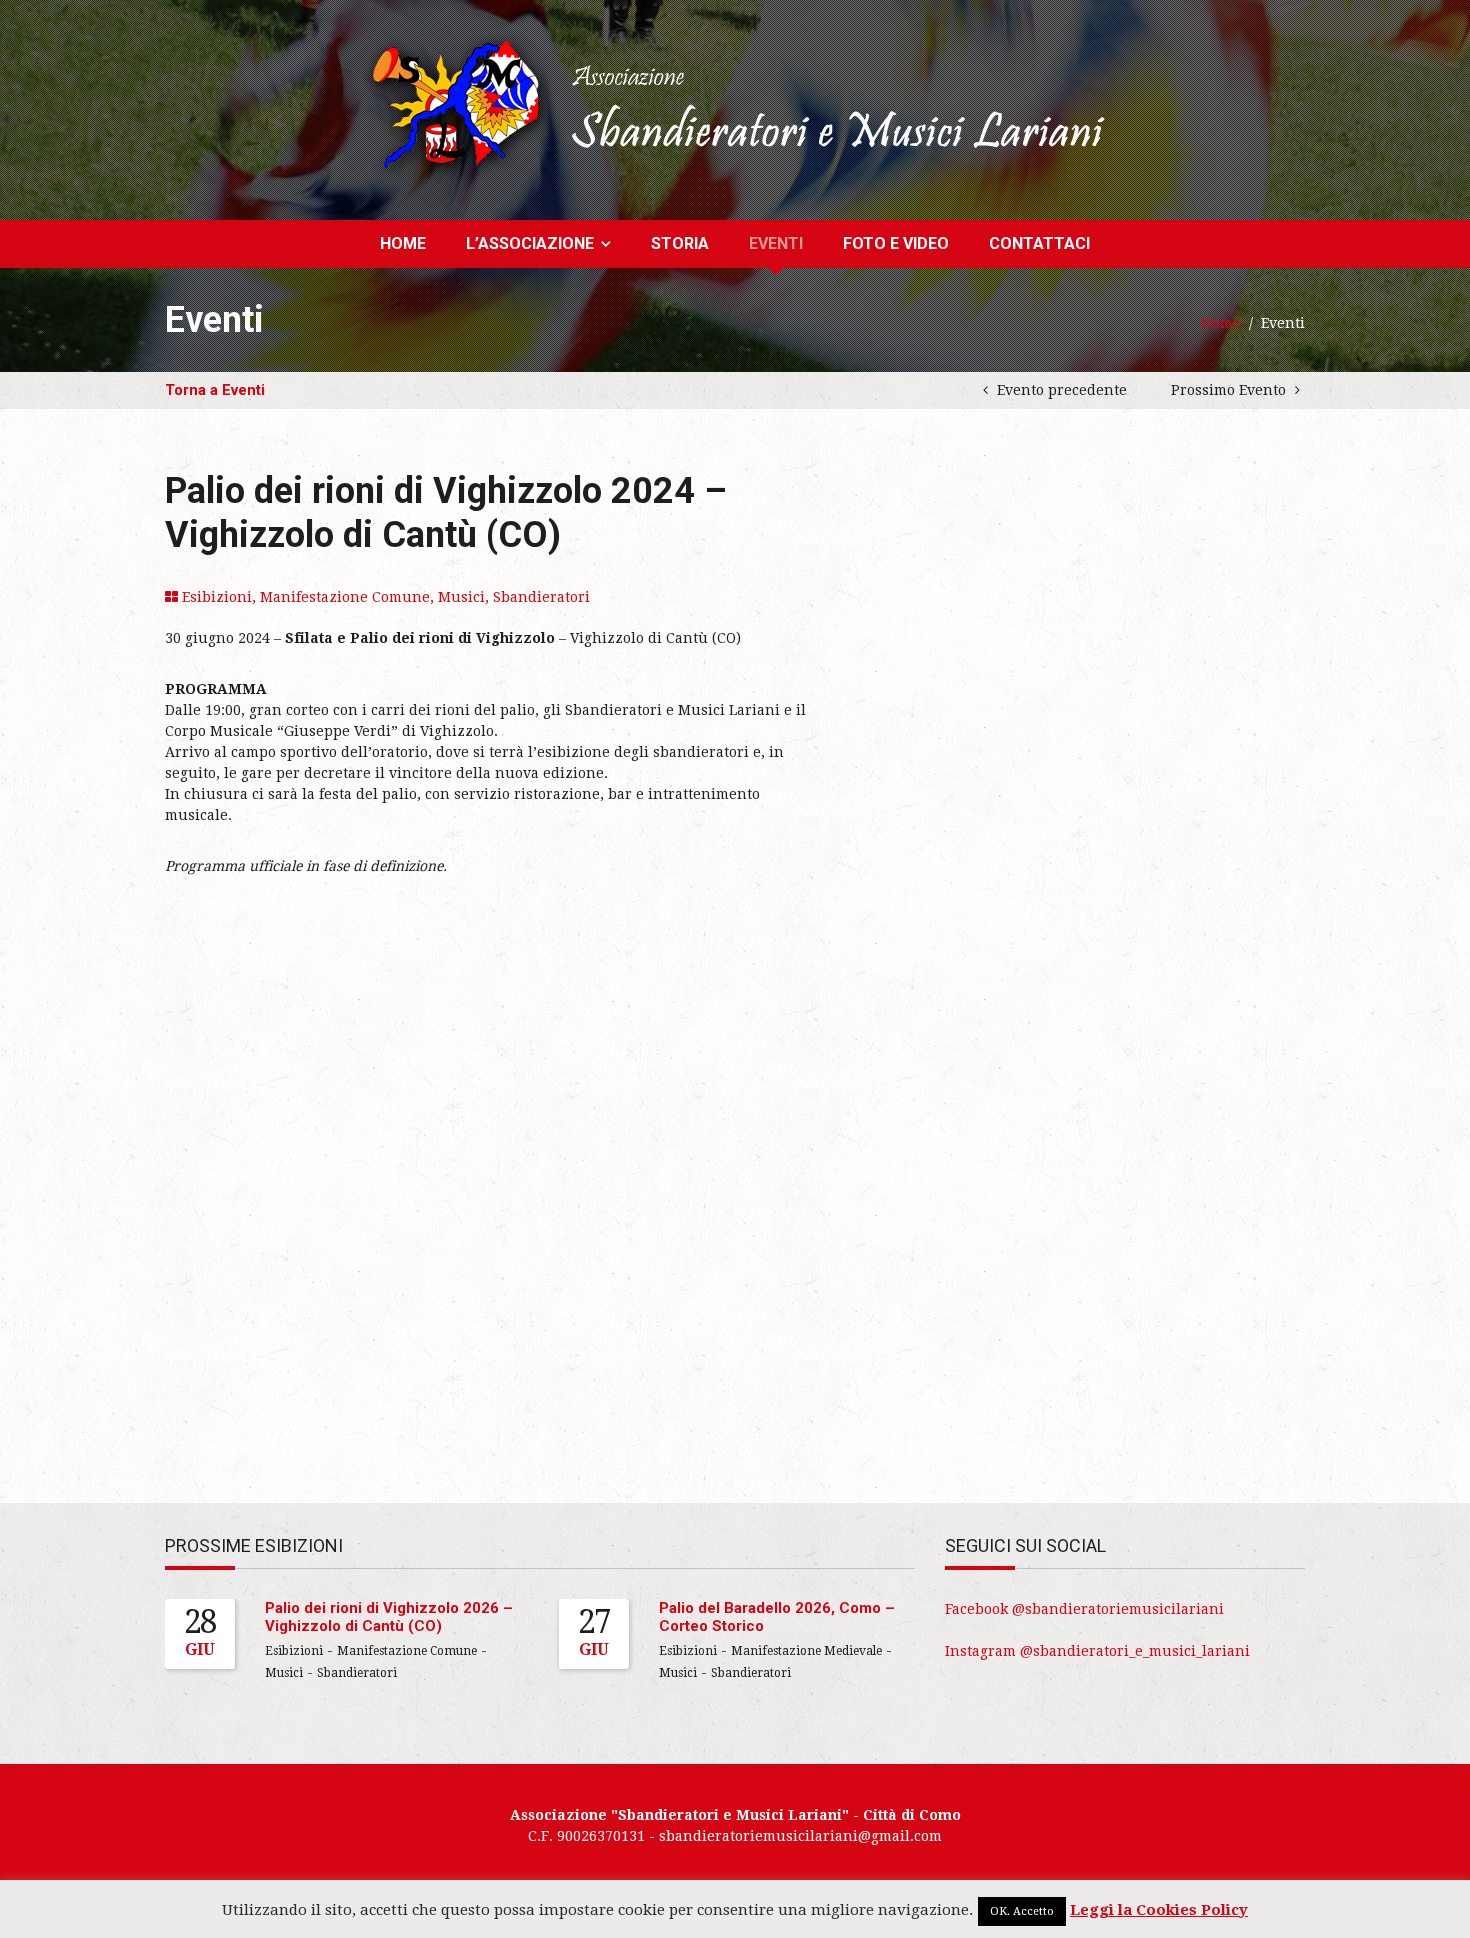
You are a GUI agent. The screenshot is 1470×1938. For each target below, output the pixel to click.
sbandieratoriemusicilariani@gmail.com (800, 1836)
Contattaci (1039, 243)
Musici (461, 597)
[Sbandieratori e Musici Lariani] (735, 104)
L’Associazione (530, 243)
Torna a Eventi (215, 390)
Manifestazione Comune (345, 597)
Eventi (776, 243)
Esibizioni (217, 597)
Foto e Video (896, 243)
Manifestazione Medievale (806, 1651)
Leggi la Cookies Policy (1159, 1910)
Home (403, 243)
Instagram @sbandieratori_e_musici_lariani (1097, 1651)
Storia (680, 243)
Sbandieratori (541, 597)
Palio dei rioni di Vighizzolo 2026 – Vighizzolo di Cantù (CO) (389, 1617)
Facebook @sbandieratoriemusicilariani (1084, 1609)
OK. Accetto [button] (1022, 1911)
